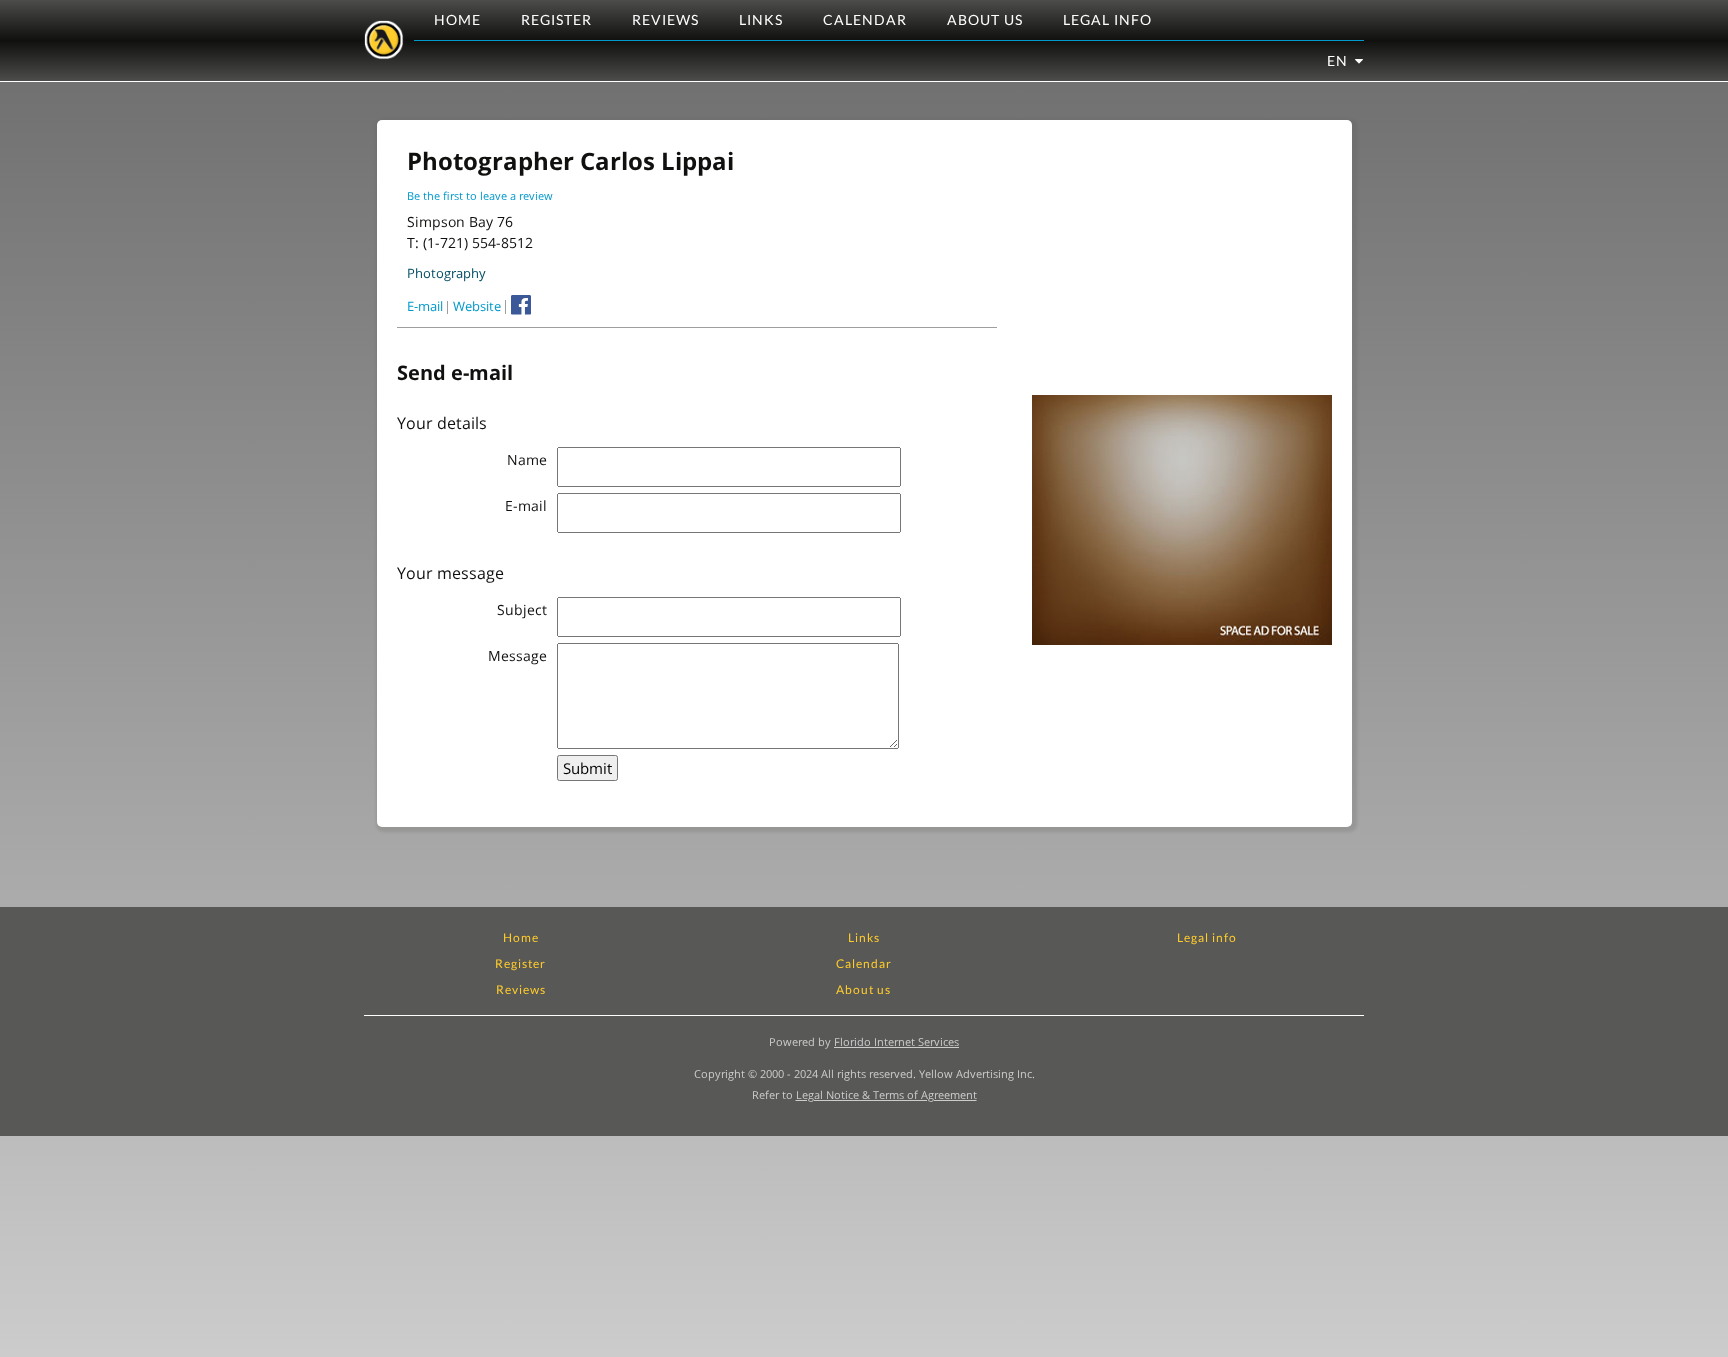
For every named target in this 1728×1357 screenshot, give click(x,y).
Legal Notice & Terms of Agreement (886, 1094)
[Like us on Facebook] (518, 305)
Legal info (1107, 19)
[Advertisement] (1182, 265)
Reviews (665, 19)
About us (985, 19)
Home (457, 19)
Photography (446, 273)
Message (517, 655)
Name (527, 459)
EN (1337, 60)
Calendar (865, 19)
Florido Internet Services (896, 1041)
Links (761, 19)
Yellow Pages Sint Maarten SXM (384, 40)
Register (556, 19)
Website (477, 306)
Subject (522, 609)
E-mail (425, 306)
